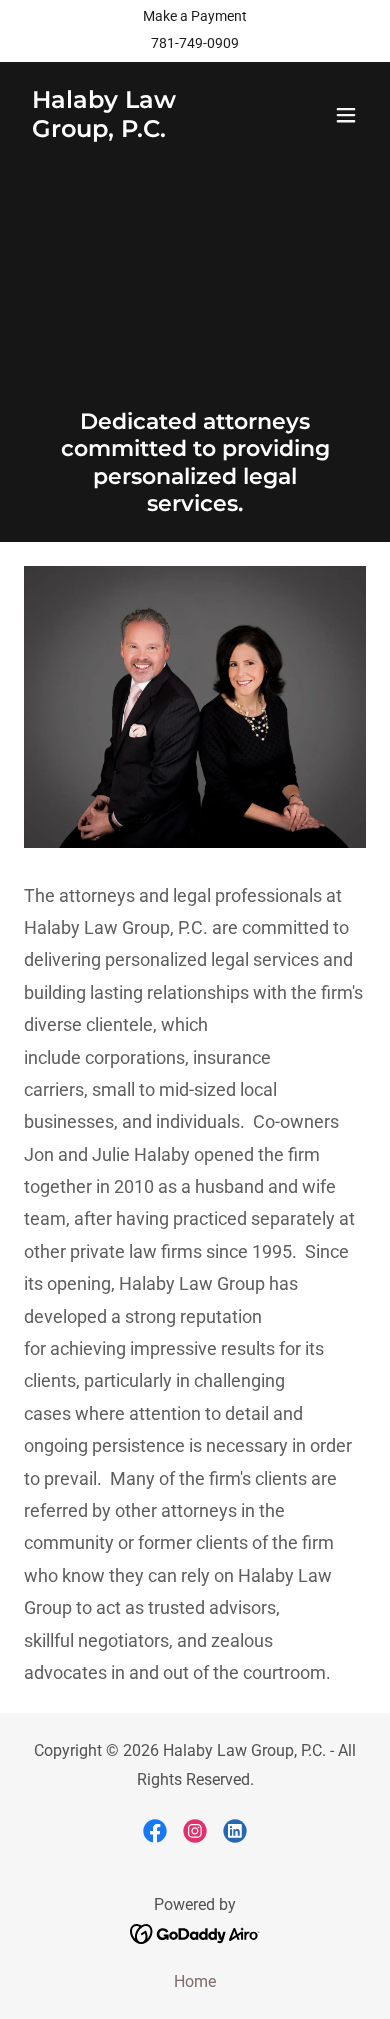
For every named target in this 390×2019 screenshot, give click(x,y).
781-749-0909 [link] (195, 43)
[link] (143, 131)
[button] (346, 115)
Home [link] (195, 1981)
